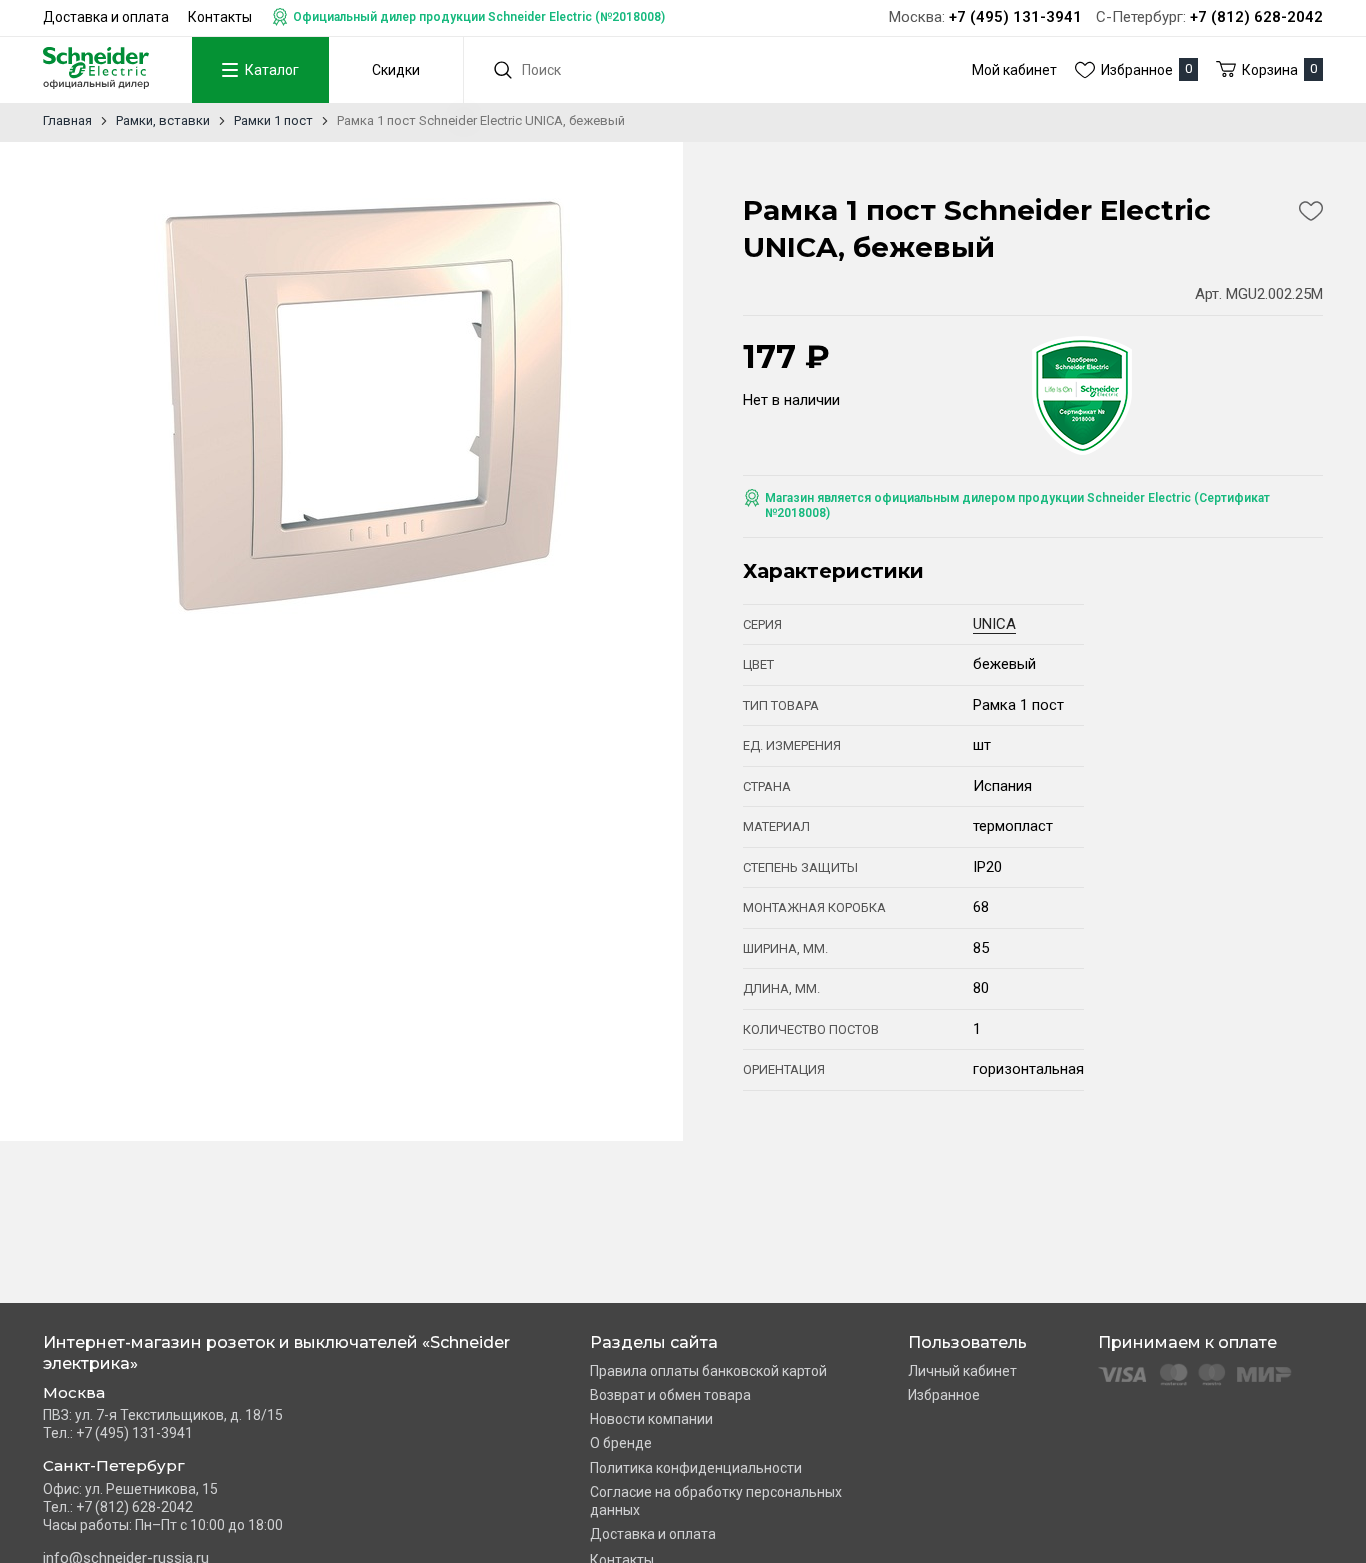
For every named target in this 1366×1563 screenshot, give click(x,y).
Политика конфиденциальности (696, 1468)
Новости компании (651, 1419)
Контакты (220, 17)
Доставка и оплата (106, 17)
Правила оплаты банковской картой (708, 1371)
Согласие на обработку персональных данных (716, 1501)
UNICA (994, 624)
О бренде (621, 1443)
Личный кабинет (962, 1371)
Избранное (944, 1395)
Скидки (396, 70)
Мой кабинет (1014, 70)
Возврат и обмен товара (670, 1395)
